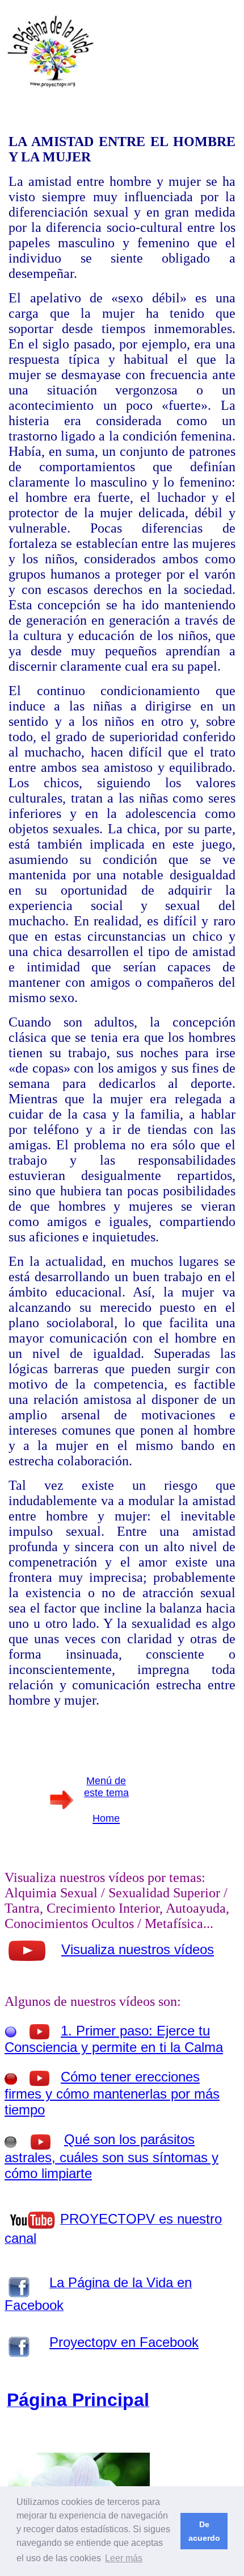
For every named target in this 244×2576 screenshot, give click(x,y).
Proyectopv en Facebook (124, 2342)
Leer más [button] (124, 2558)
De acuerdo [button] (204, 2531)
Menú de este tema (106, 1787)
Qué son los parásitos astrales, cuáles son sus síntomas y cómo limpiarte (112, 2156)
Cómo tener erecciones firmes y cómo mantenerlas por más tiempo (112, 2093)
